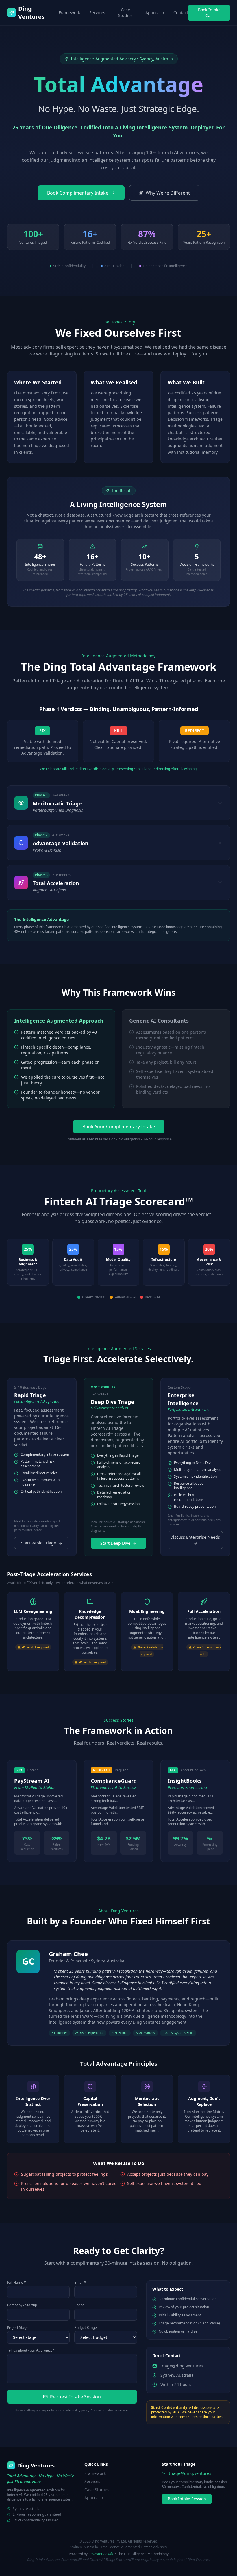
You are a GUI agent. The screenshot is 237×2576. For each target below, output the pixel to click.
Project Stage (18, 2328)
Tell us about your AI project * (31, 2350)
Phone (79, 2305)
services (97, 13)
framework (69, 13)
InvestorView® (101, 2554)
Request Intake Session (75, 2397)
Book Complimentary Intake (78, 193)
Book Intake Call (209, 13)
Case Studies (125, 13)
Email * (80, 2283)
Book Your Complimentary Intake (119, 1127)
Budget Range (86, 2328)
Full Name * (16, 2283)
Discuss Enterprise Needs (195, 1537)
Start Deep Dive (115, 1543)
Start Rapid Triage (39, 1543)
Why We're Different (168, 193)
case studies (97, 2490)
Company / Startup (22, 2305)
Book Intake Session (187, 2499)
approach (155, 13)
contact (181, 13)
